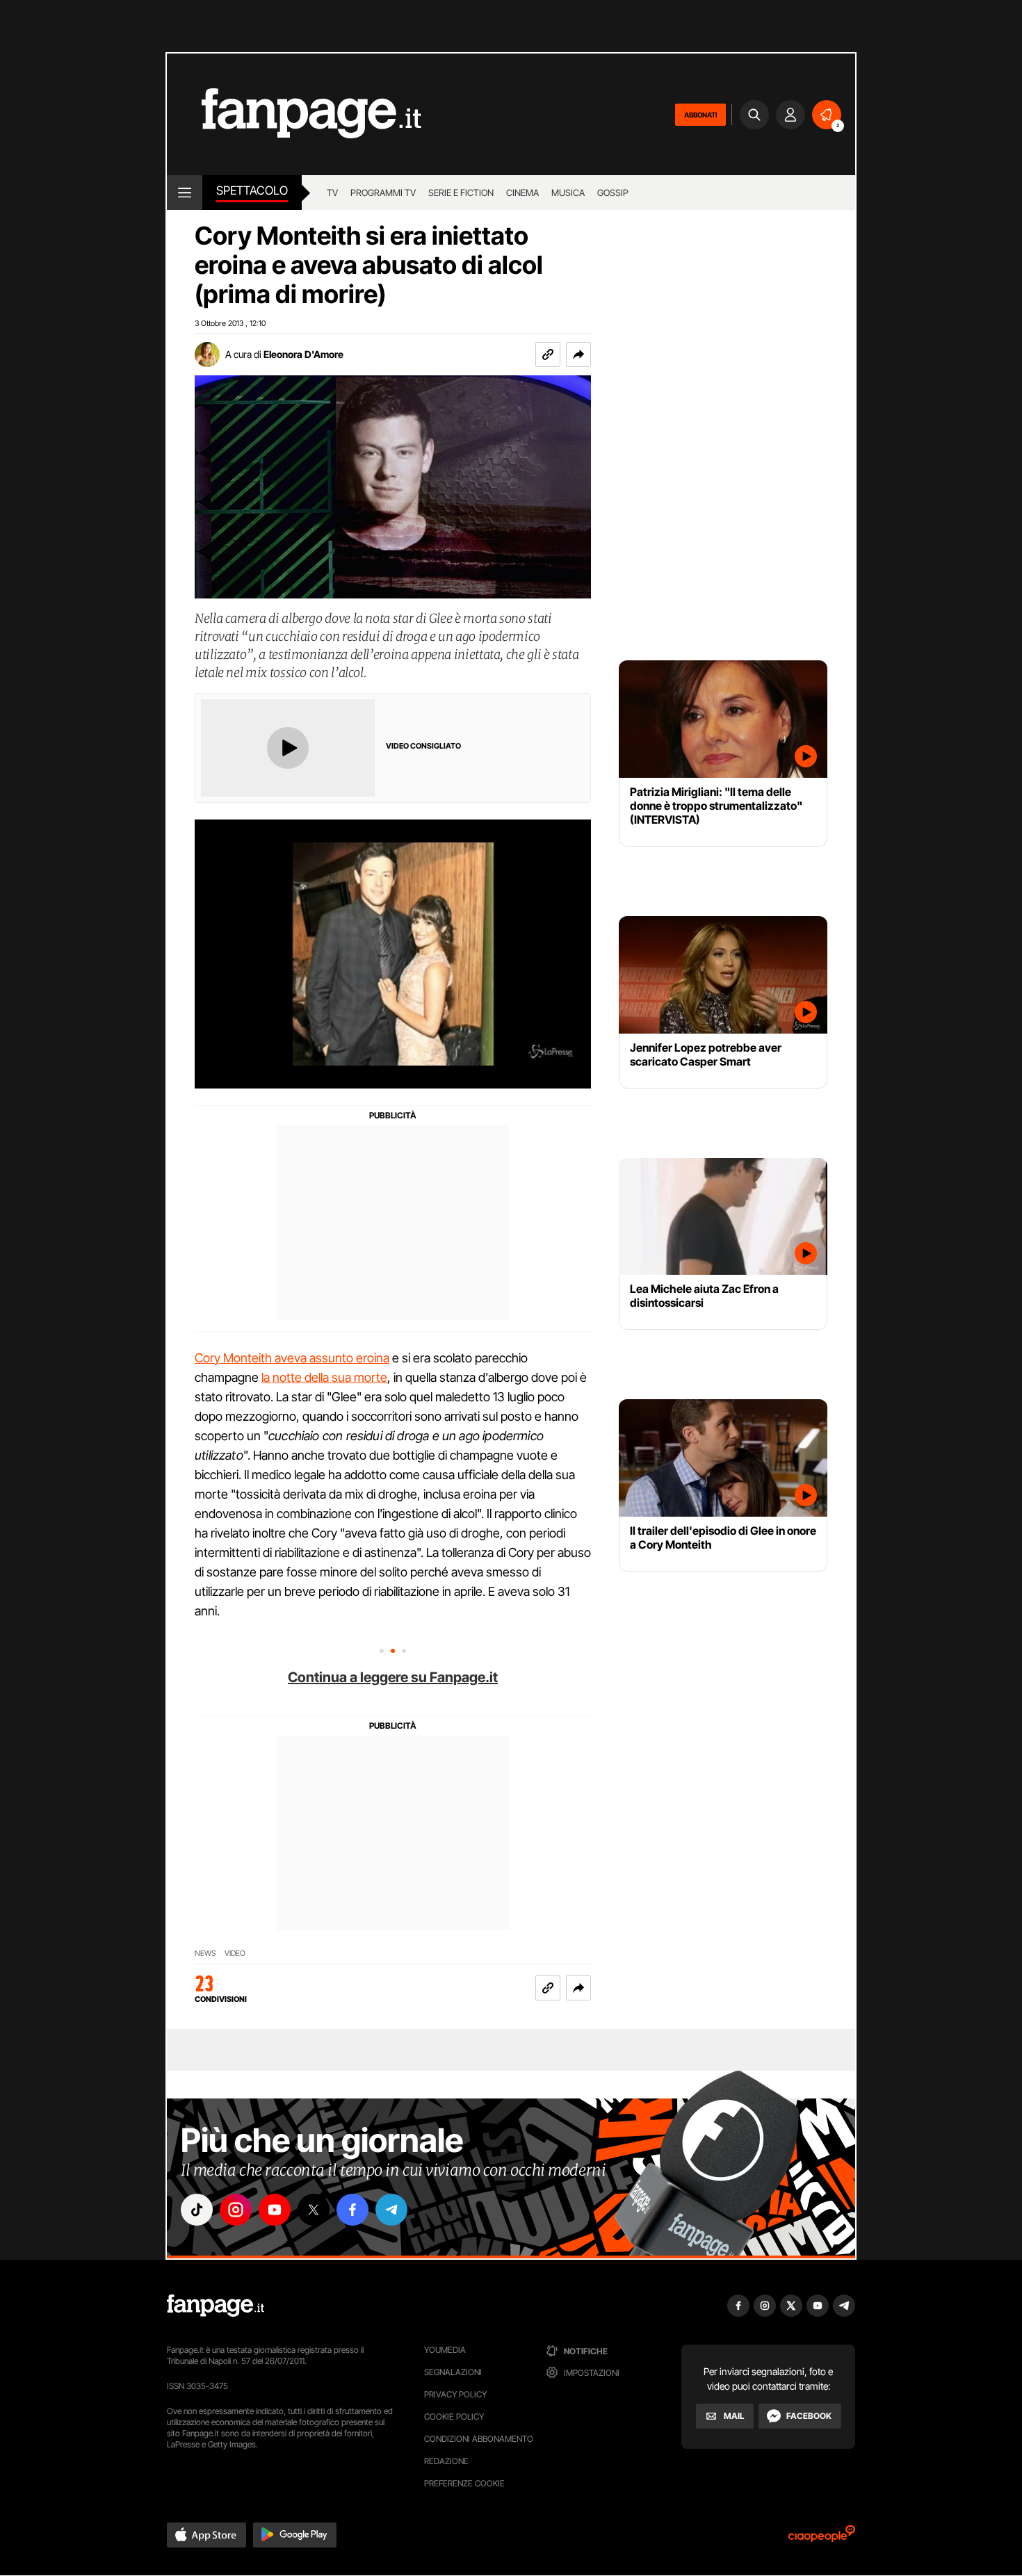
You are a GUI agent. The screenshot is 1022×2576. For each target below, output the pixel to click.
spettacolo (252, 190)
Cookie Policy (454, 2416)
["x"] (314, 2210)
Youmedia (445, 2350)
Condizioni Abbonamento (479, 2439)
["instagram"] (236, 2210)
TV (332, 193)
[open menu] (185, 193)
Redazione (446, 2461)
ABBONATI (700, 115)
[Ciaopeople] (822, 2538)
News (205, 1954)
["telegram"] (391, 2210)
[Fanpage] (216, 2306)
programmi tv (383, 193)
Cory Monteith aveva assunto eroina (292, 1358)
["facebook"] (352, 2210)
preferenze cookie (464, 2483)
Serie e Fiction (461, 193)
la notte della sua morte (324, 1377)
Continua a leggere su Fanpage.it (393, 1677)
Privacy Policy (455, 2394)
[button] (578, 354)
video (235, 1954)
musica (568, 193)
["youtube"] (275, 2210)
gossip (613, 193)
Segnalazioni (453, 2372)
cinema (522, 193)
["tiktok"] (197, 2210)
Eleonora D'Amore (303, 354)
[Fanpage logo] (294, 114)
